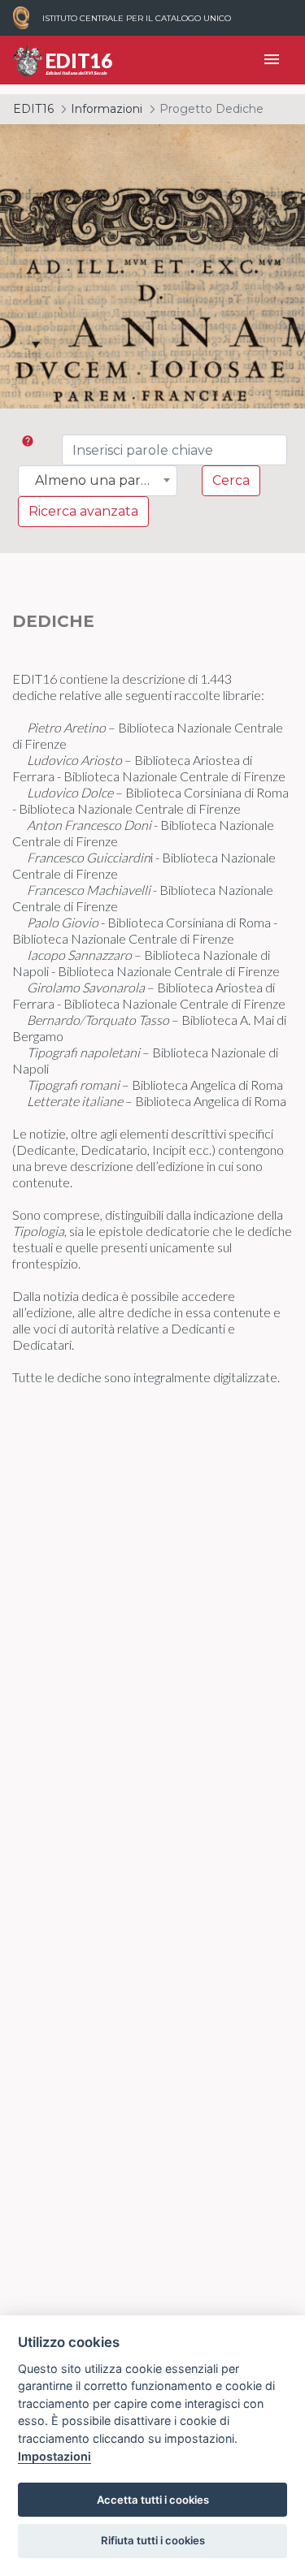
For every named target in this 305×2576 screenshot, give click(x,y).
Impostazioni (54, 2456)
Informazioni (107, 109)
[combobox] (98, 481)
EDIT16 (33, 109)
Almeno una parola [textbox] (98, 481)
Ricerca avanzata (83, 511)
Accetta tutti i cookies (153, 2500)
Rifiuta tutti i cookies (153, 2540)
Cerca (231, 480)
